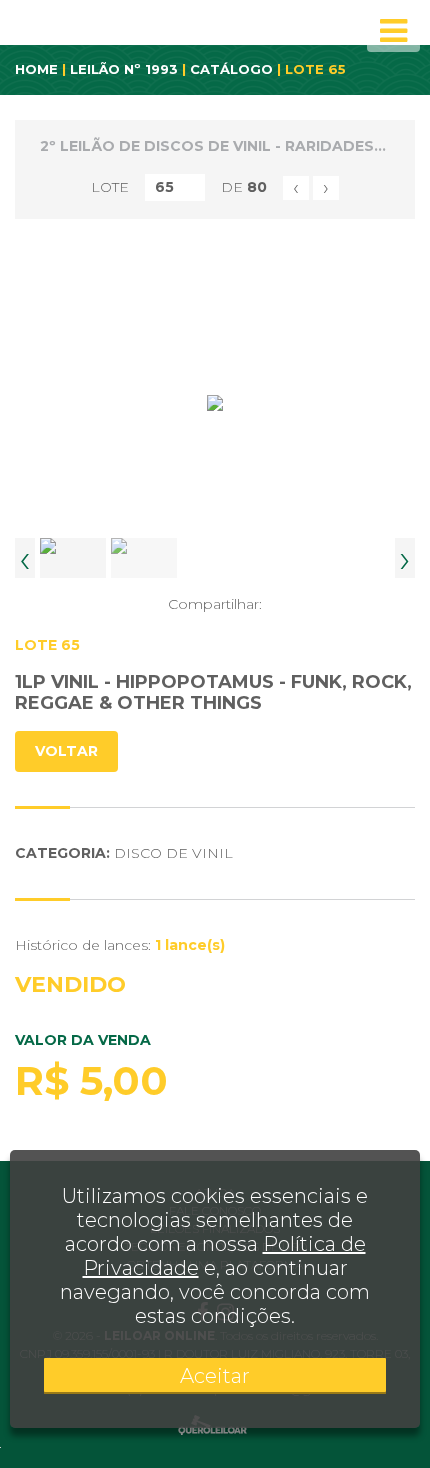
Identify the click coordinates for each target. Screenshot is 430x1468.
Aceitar (215, 1376)
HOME (36, 69)
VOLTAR (66, 751)
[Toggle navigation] (393, 31)
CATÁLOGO (231, 69)
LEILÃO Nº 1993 (124, 69)
